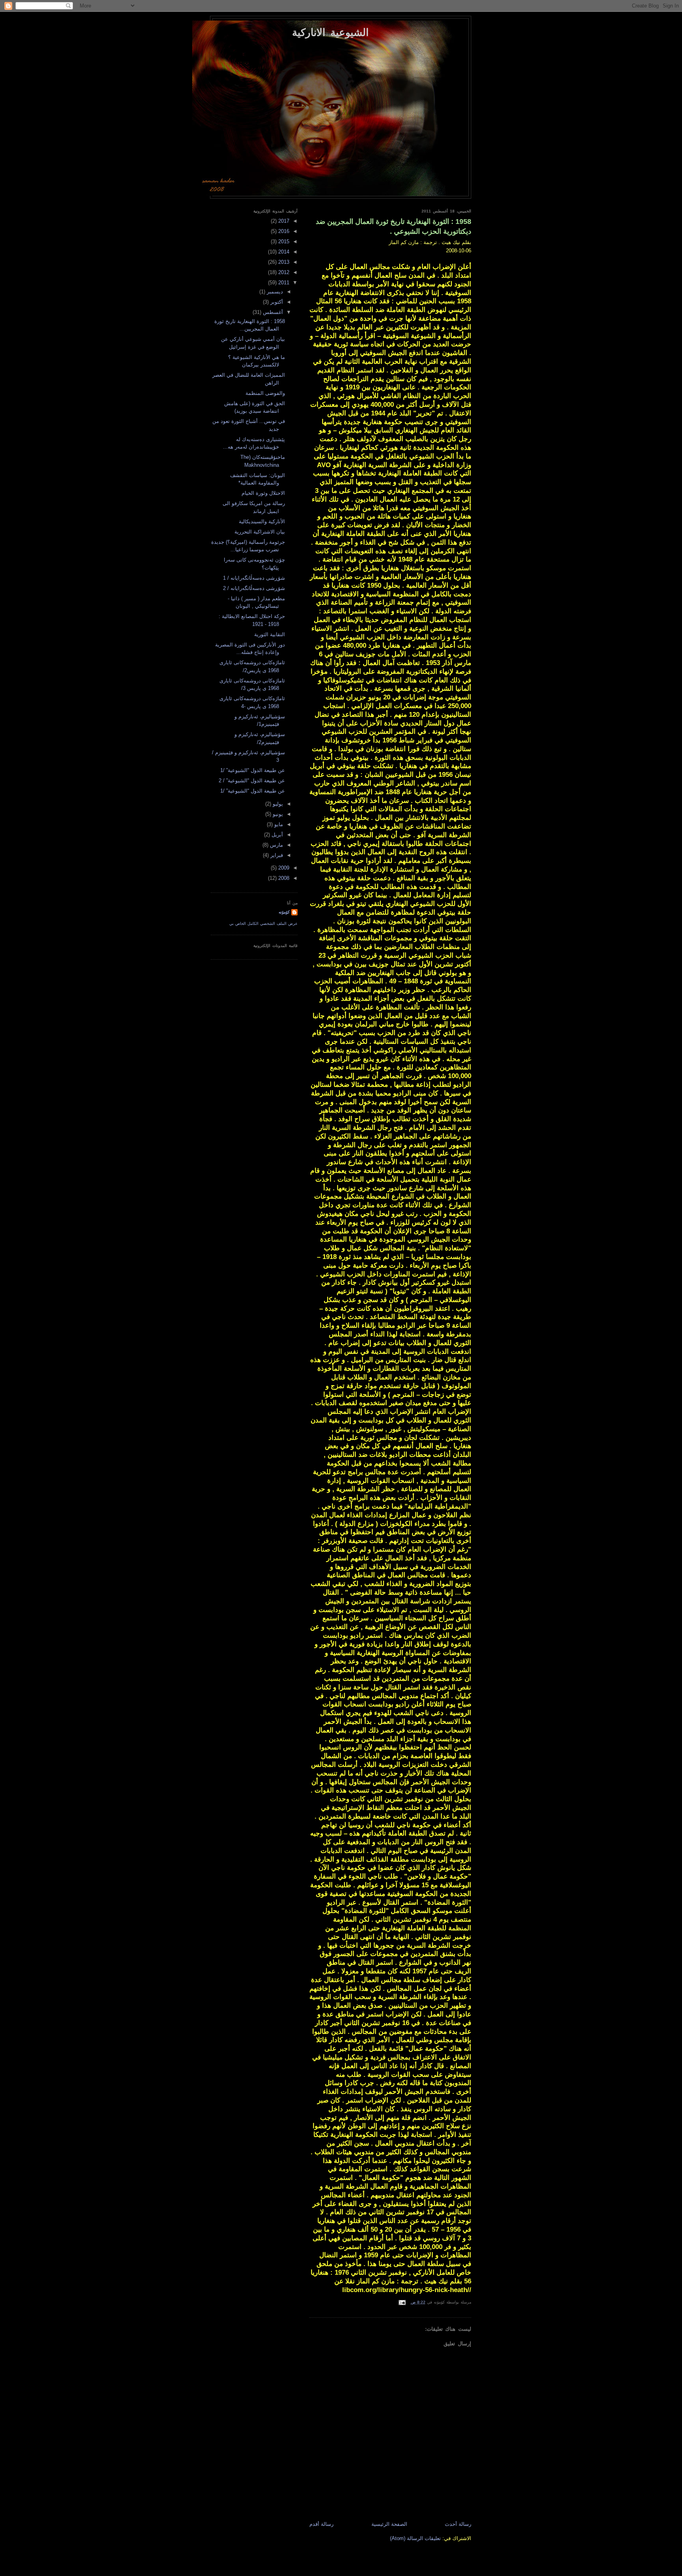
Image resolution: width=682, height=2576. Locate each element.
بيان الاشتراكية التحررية (260, 532)
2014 (283, 252)
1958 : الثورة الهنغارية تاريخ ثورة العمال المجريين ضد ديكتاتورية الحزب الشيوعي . (393, 226)
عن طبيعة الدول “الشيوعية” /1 (253, 770)
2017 (283, 221)
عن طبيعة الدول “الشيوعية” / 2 (252, 781)
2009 (283, 868)
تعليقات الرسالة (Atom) (415, 2538)
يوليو (277, 804)
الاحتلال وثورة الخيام (263, 493)
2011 (283, 283)
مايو (278, 824)
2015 (283, 241)
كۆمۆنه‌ (284, 912)
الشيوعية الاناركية (330, 32)
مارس (276, 845)
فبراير (276, 855)
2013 (283, 262)
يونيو (277, 814)
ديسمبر (274, 292)
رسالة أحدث (458, 2524)
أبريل (276, 835)
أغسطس (272, 312)
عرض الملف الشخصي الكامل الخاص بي (263, 923)
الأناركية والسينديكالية (262, 521)
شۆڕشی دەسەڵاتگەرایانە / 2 (254, 588)
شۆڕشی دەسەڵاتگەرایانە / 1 (254, 578)
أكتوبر (276, 302)
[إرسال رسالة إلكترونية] (403, 2302)
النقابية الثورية (270, 634)
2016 (283, 231)
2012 (283, 272)
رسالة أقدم (321, 2524)
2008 (283, 878)
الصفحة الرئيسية (389, 2524)
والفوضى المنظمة (265, 393)
